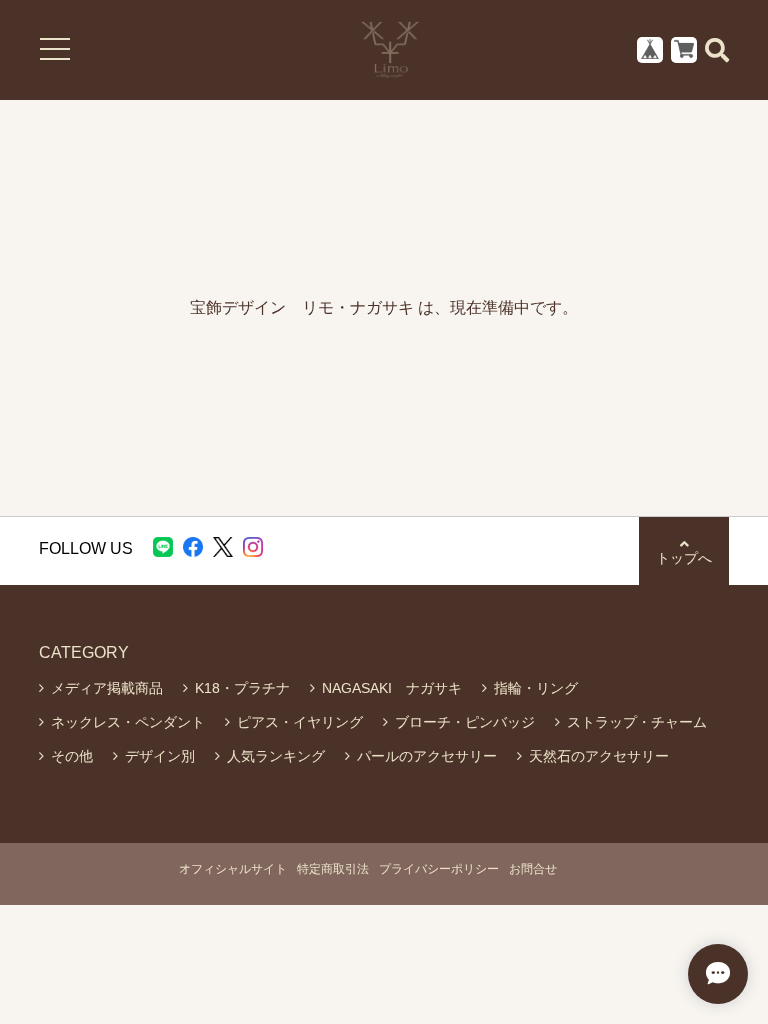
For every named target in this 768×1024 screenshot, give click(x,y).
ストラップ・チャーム (637, 722)
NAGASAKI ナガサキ (392, 688)
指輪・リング (536, 688)
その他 (72, 756)
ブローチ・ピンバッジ (465, 722)
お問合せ (533, 869)
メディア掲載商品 (107, 688)
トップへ (684, 558)
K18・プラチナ (242, 688)
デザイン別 (160, 756)
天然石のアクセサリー (599, 756)
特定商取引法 (333, 869)
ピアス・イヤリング (300, 722)
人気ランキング (276, 756)
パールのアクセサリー (427, 756)
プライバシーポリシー (439, 869)
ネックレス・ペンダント (128, 722)
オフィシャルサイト (233, 869)
